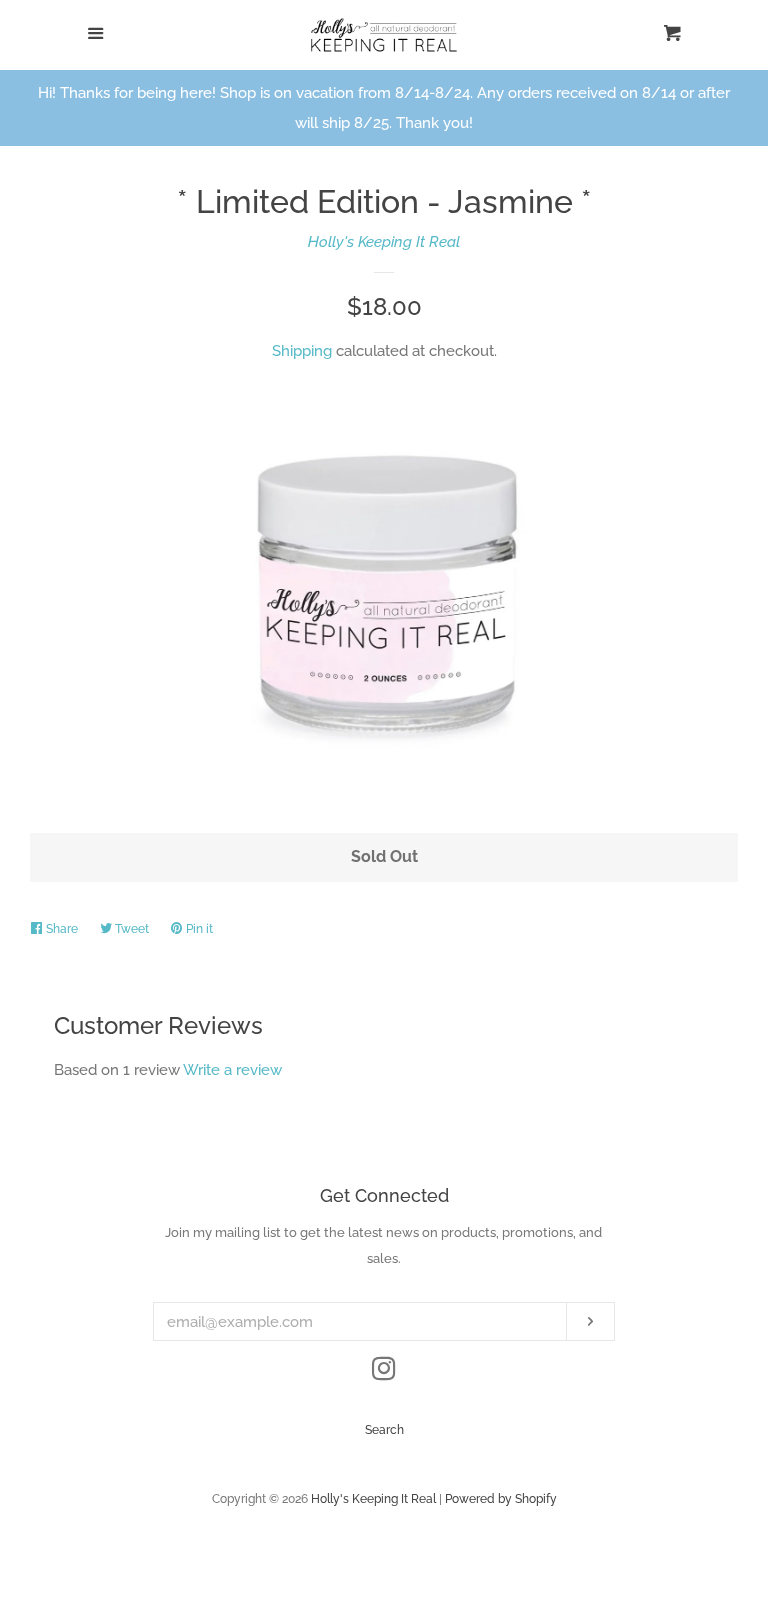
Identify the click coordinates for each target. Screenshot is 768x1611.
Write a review (232, 1070)
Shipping (302, 351)
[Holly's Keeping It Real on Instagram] (384, 1373)
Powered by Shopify (501, 1499)
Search (384, 1430)
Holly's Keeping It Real (384, 242)
